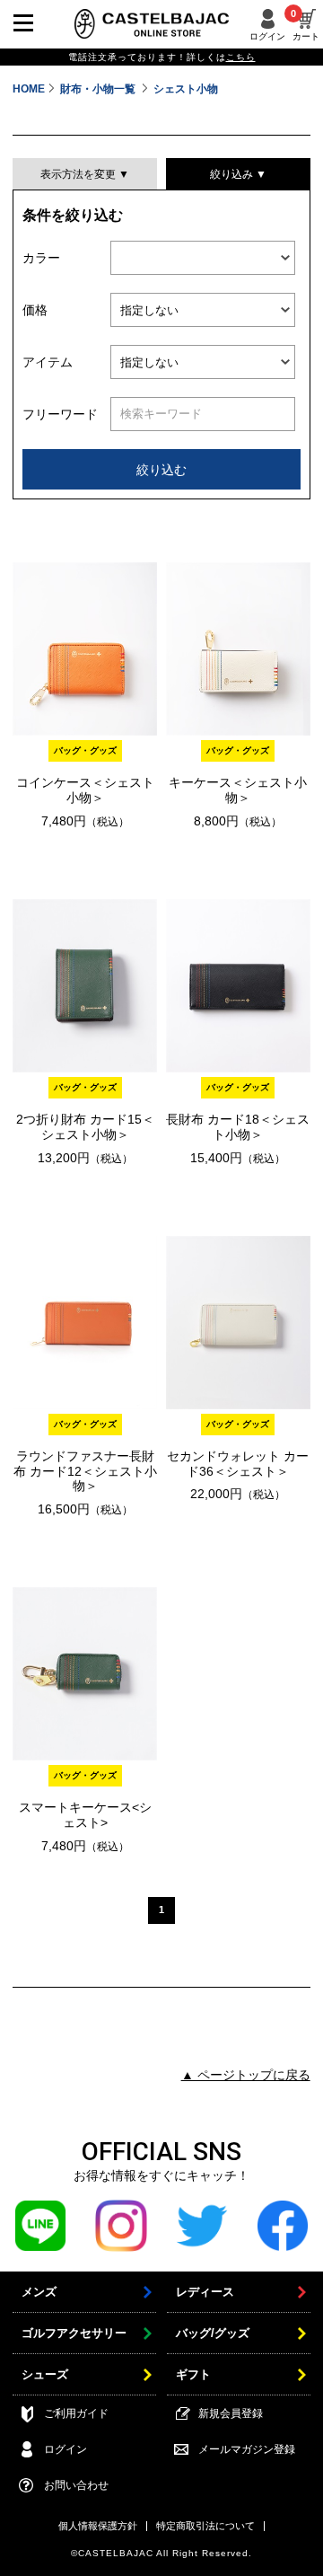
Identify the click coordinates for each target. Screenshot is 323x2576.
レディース (205, 2292)
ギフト (193, 2374)
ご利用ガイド (76, 2413)
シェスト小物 (186, 89)
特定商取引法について (205, 2526)
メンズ (39, 2292)
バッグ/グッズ (213, 2333)
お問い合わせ (76, 2485)
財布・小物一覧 (99, 89)
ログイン (267, 36)
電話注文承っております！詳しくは (162, 57)
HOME (29, 89)
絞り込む (161, 470)
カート (306, 25)
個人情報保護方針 (98, 2526)
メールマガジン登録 (247, 2449)
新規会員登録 (231, 2413)
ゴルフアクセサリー (74, 2333)
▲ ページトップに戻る (246, 2075)
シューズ (45, 2374)
